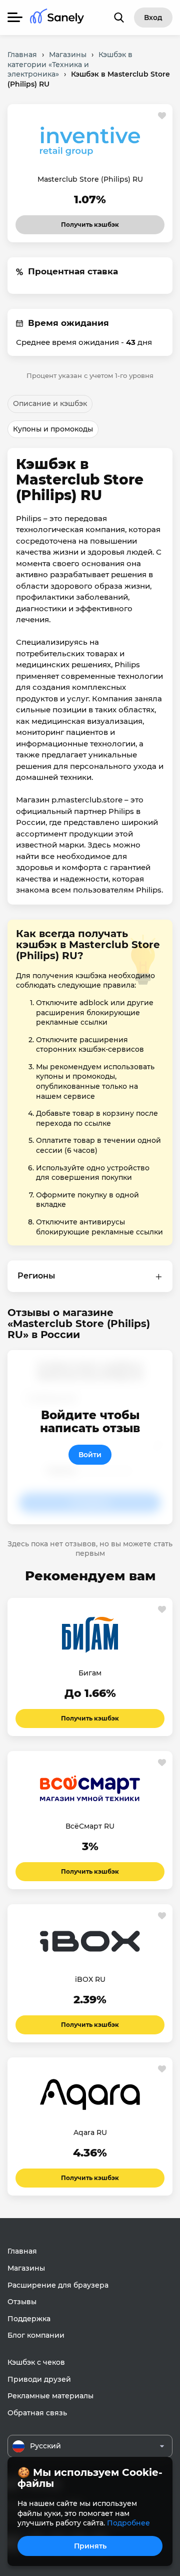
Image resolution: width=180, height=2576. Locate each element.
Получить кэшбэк (90, 222)
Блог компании (36, 2335)
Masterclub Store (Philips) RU (90, 179)
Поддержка (29, 2319)
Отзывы (22, 2302)
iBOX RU (90, 1979)
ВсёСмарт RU (90, 1826)
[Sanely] (57, 18)
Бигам (90, 1673)
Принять (90, 2546)
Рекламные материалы (50, 2396)
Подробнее (128, 2523)
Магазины (26, 2268)
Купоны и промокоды (53, 429)
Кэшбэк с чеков (36, 2362)
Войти (90, 1455)
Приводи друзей (39, 2379)
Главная (22, 2251)
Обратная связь (37, 2413)
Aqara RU (90, 2132)
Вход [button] (153, 18)
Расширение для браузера (58, 2285)
